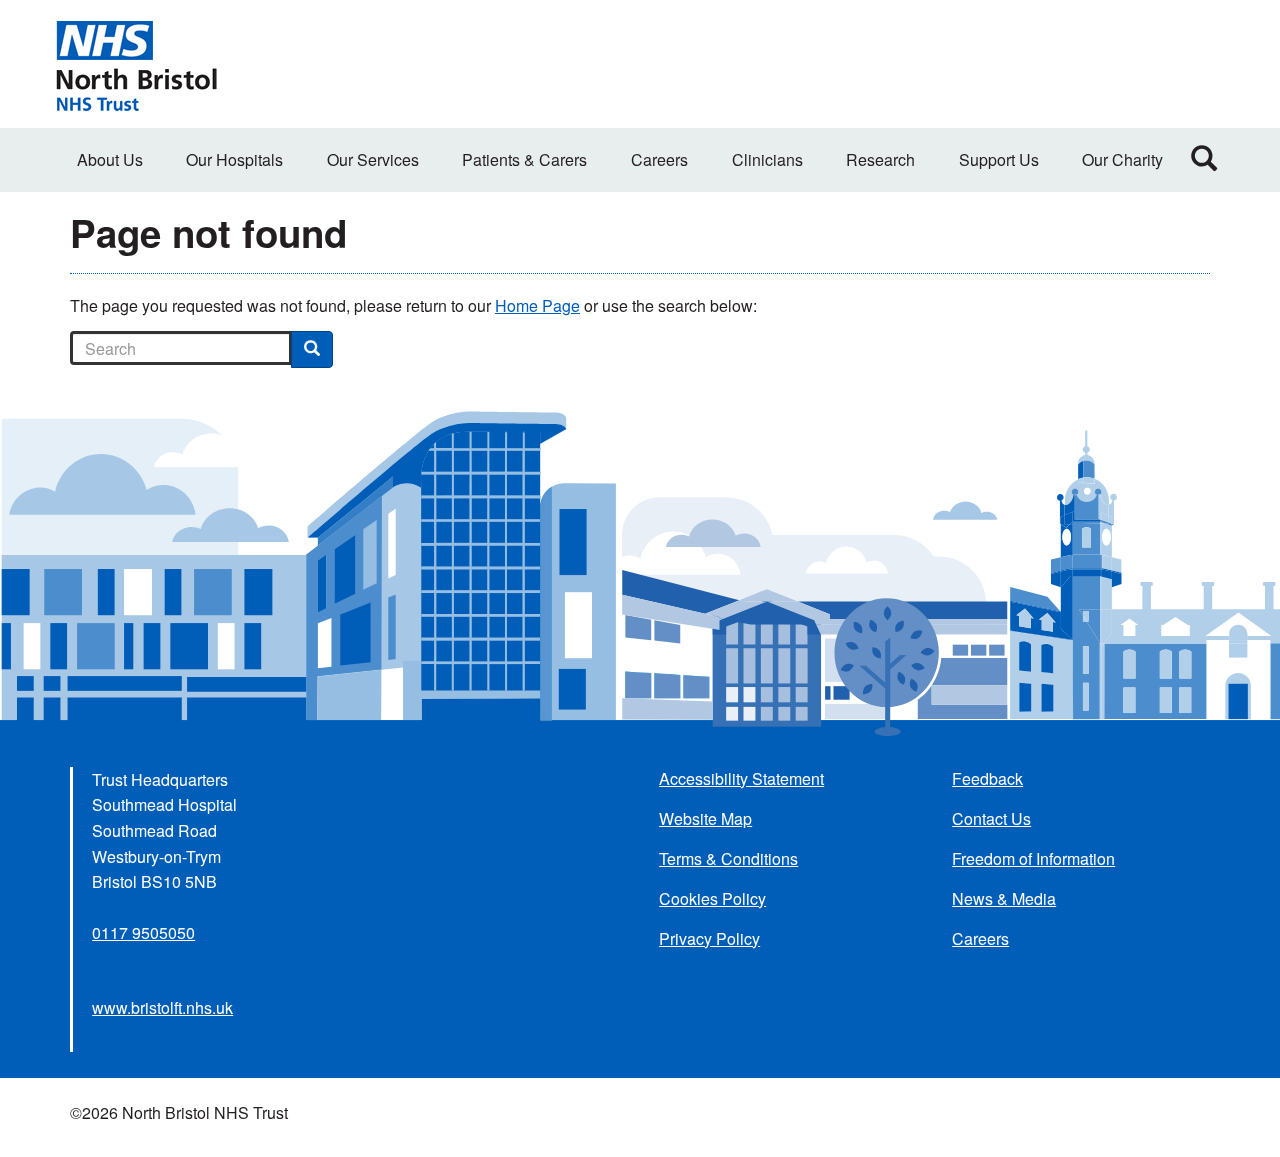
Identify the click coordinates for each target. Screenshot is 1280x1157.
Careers (659, 159)
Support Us (999, 159)
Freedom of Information (1033, 858)
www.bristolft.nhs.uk (162, 1007)
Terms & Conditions (728, 858)
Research (880, 159)
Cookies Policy (712, 898)
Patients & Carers (524, 159)
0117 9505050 (143, 932)
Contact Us (991, 818)
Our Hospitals (234, 159)
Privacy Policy (709, 938)
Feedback (987, 778)
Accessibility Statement (741, 778)
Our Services (373, 159)
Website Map (705, 818)
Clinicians (767, 159)
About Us (110, 159)
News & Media (1004, 898)
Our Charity (1122, 159)
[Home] (136, 64)
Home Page (537, 305)
